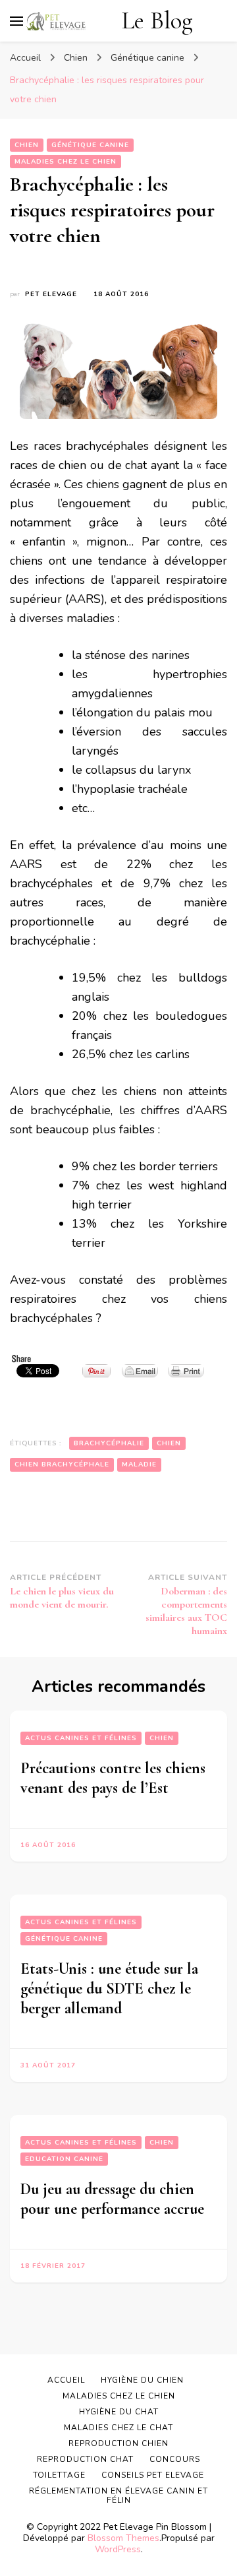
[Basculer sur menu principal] (16, 21)
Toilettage (59, 2475)
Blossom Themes (123, 2538)
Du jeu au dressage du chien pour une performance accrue (112, 2199)
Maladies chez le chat (118, 2428)
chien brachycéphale (62, 1464)
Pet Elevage (51, 294)
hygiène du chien (142, 2380)
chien (169, 1443)
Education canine (64, 2159)
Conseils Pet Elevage (153, 2475)
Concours (175, 2459)
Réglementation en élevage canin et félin (118, 2496)
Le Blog (157, 21)
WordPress (118, 2549)
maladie (139, 1464)
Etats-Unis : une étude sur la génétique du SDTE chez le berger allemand (109, 1989)
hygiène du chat (119, 2412)
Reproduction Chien (118, 2443)
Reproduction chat (85, 2459)
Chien (27, 145)
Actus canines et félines (81, 1738)
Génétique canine (90, 145)
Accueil (66, 2380)
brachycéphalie (109, 1443)
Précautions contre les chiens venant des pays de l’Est (113, 1778)
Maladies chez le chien (66, 162)
